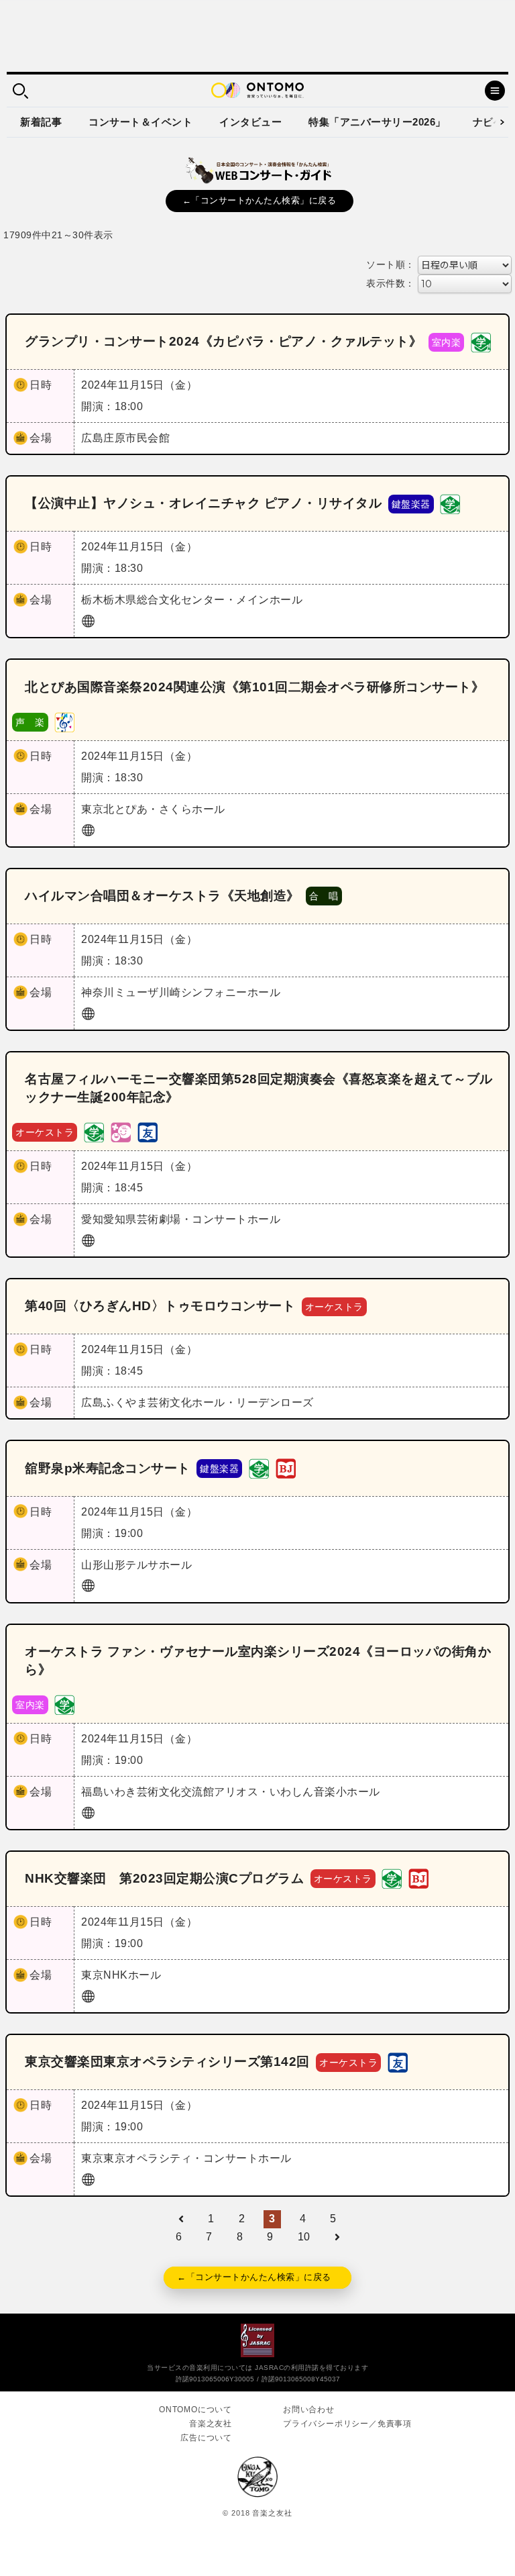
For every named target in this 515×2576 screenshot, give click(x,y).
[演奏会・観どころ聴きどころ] (148, 1131)
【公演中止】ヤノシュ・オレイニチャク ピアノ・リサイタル (203, 503)
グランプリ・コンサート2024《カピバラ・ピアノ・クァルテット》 (223, 341)
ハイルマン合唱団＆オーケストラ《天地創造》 (162, 896)
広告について (206, 2438)
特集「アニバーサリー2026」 (377, 122)
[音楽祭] (64, 721)
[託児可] (121, 1131)
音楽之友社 (211, 2424)
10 (304, 2237)
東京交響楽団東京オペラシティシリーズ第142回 (167, 2062)
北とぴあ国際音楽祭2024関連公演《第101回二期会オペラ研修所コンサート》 (254, 687)
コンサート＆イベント (140, 122)
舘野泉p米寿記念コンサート (108, 1468)
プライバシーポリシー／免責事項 (347, 2424)
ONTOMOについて (195, 2410)
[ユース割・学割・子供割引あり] (481, 341)
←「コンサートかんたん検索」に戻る (260, 200)
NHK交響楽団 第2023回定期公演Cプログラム (164, 1878)
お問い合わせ (309, 2410)
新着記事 (41, 122)
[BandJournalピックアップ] (286, 1468)
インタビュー (250, 122)
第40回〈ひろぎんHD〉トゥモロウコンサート (160, 1306)
